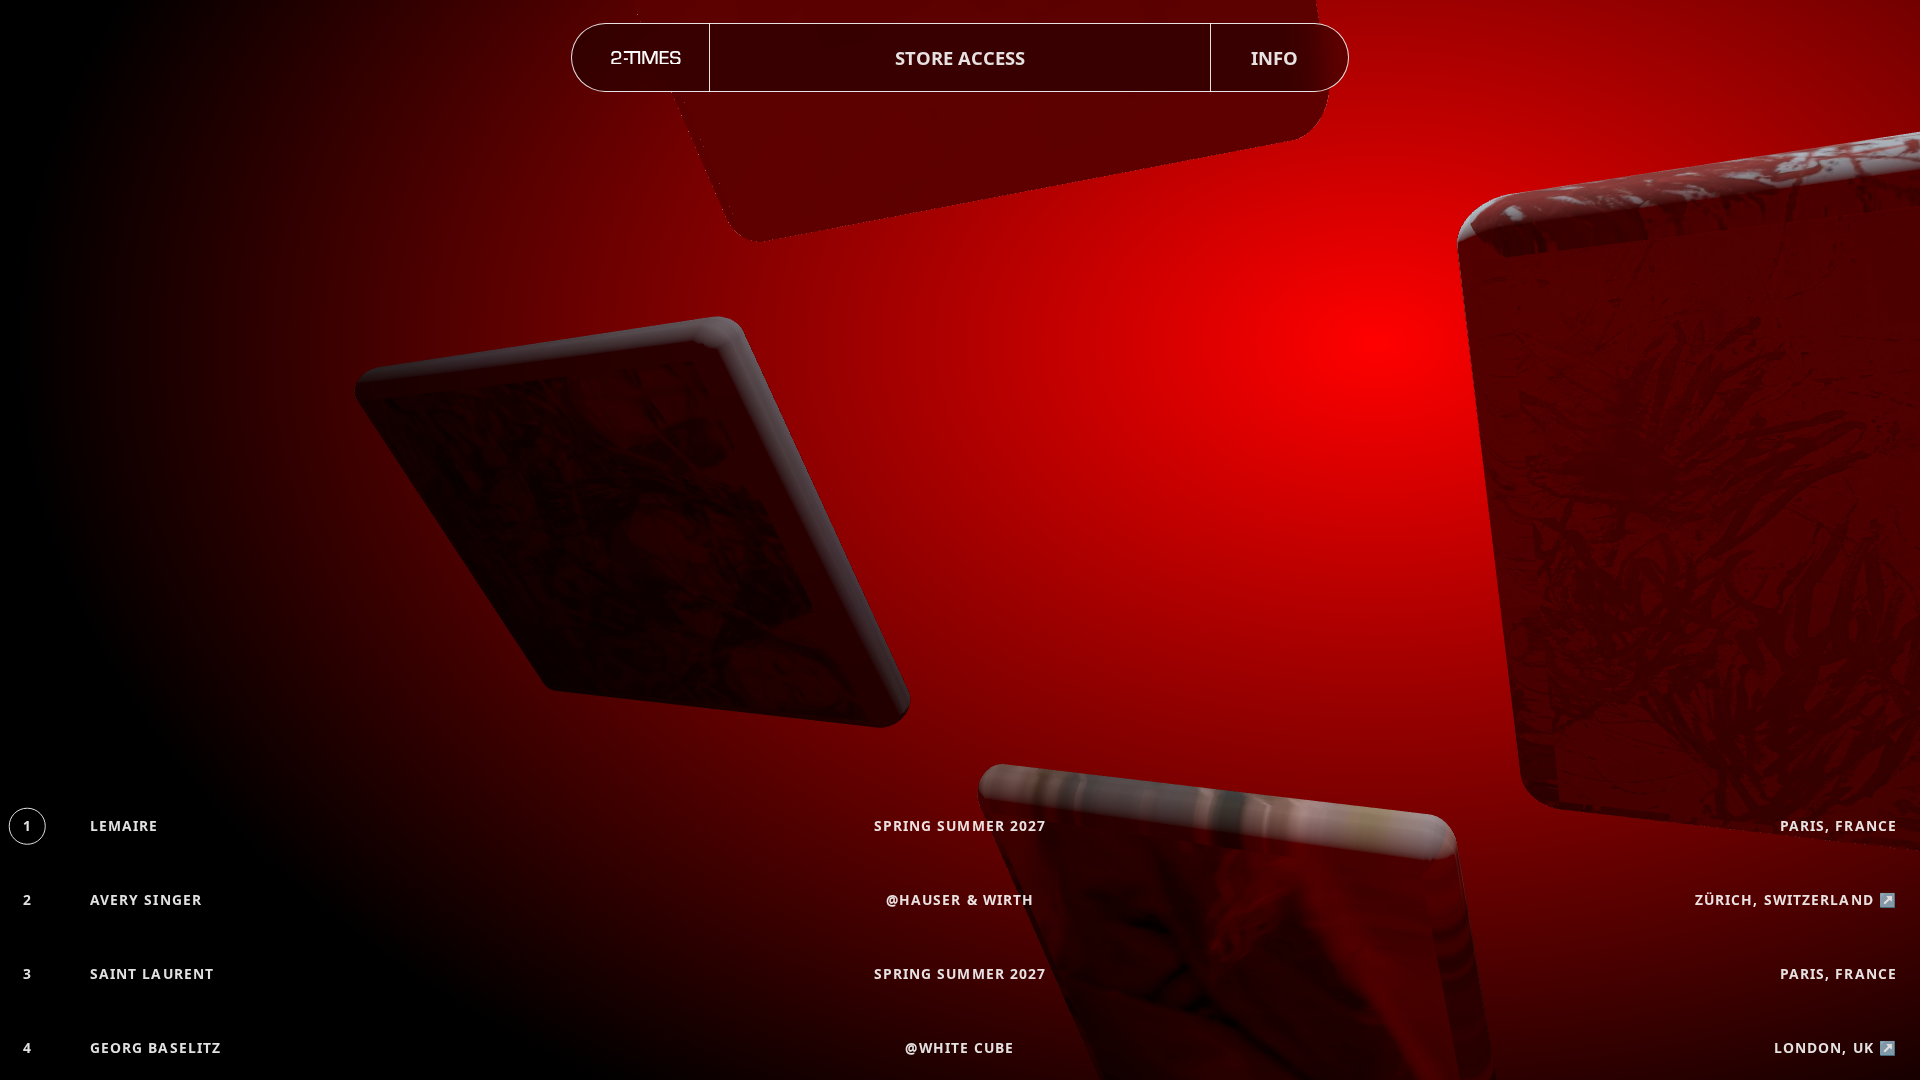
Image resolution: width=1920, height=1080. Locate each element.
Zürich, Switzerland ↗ (1796, 899)
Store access (960, 57)
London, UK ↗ (1835, 1047)
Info (1274, 57)
